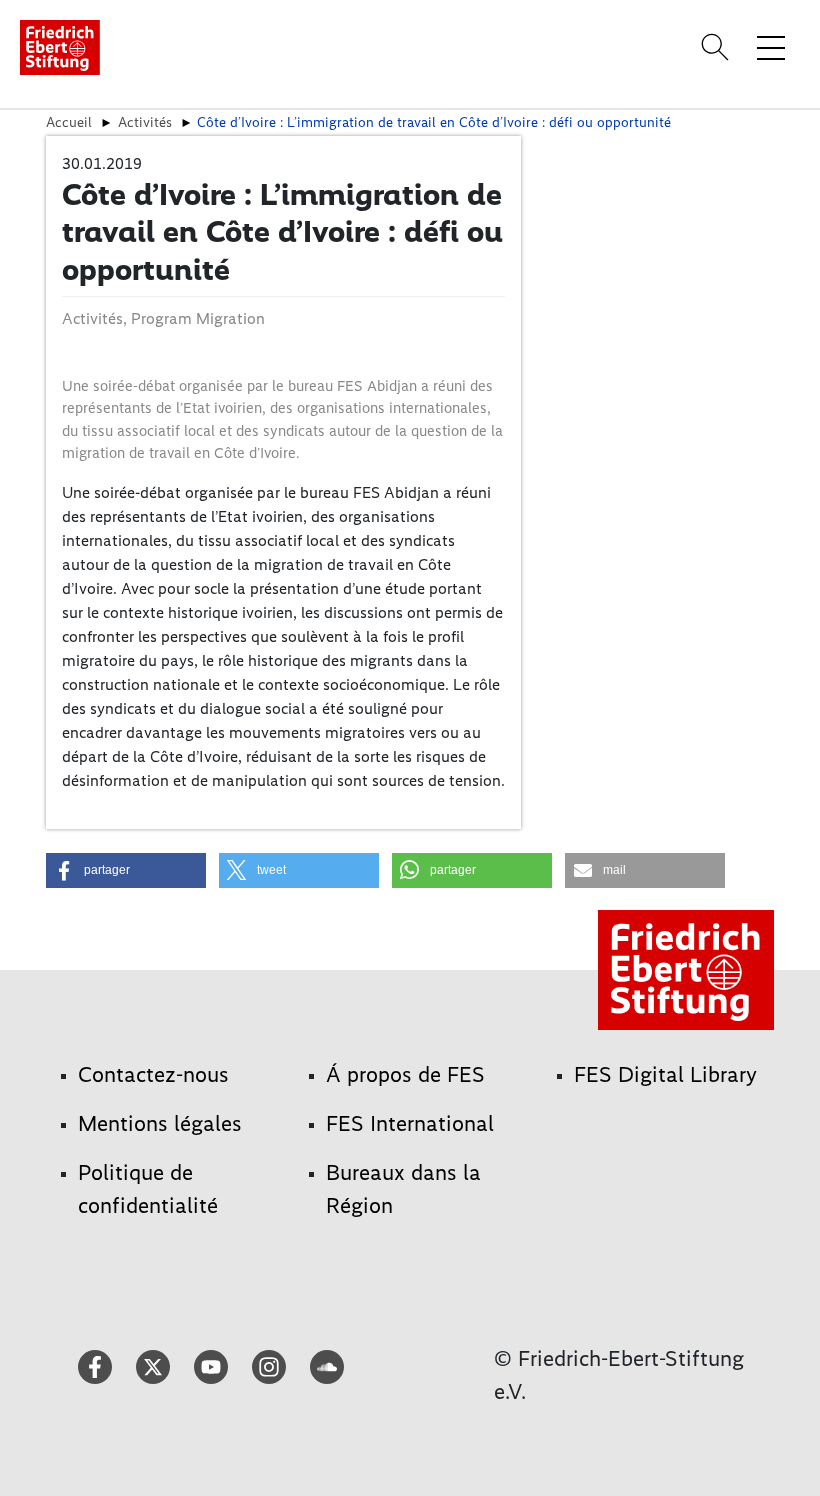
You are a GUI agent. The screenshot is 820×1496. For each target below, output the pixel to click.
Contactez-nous (153, 1074)
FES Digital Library (665, 1074)
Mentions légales (160, 1123)
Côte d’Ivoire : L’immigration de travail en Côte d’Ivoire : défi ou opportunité (434, 122)
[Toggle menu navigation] (771, 47)
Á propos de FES (405, 1074)
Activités (145, 122)
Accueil (69, 122)
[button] (126, 870)
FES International (410, 1123)
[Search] (718, 47)
